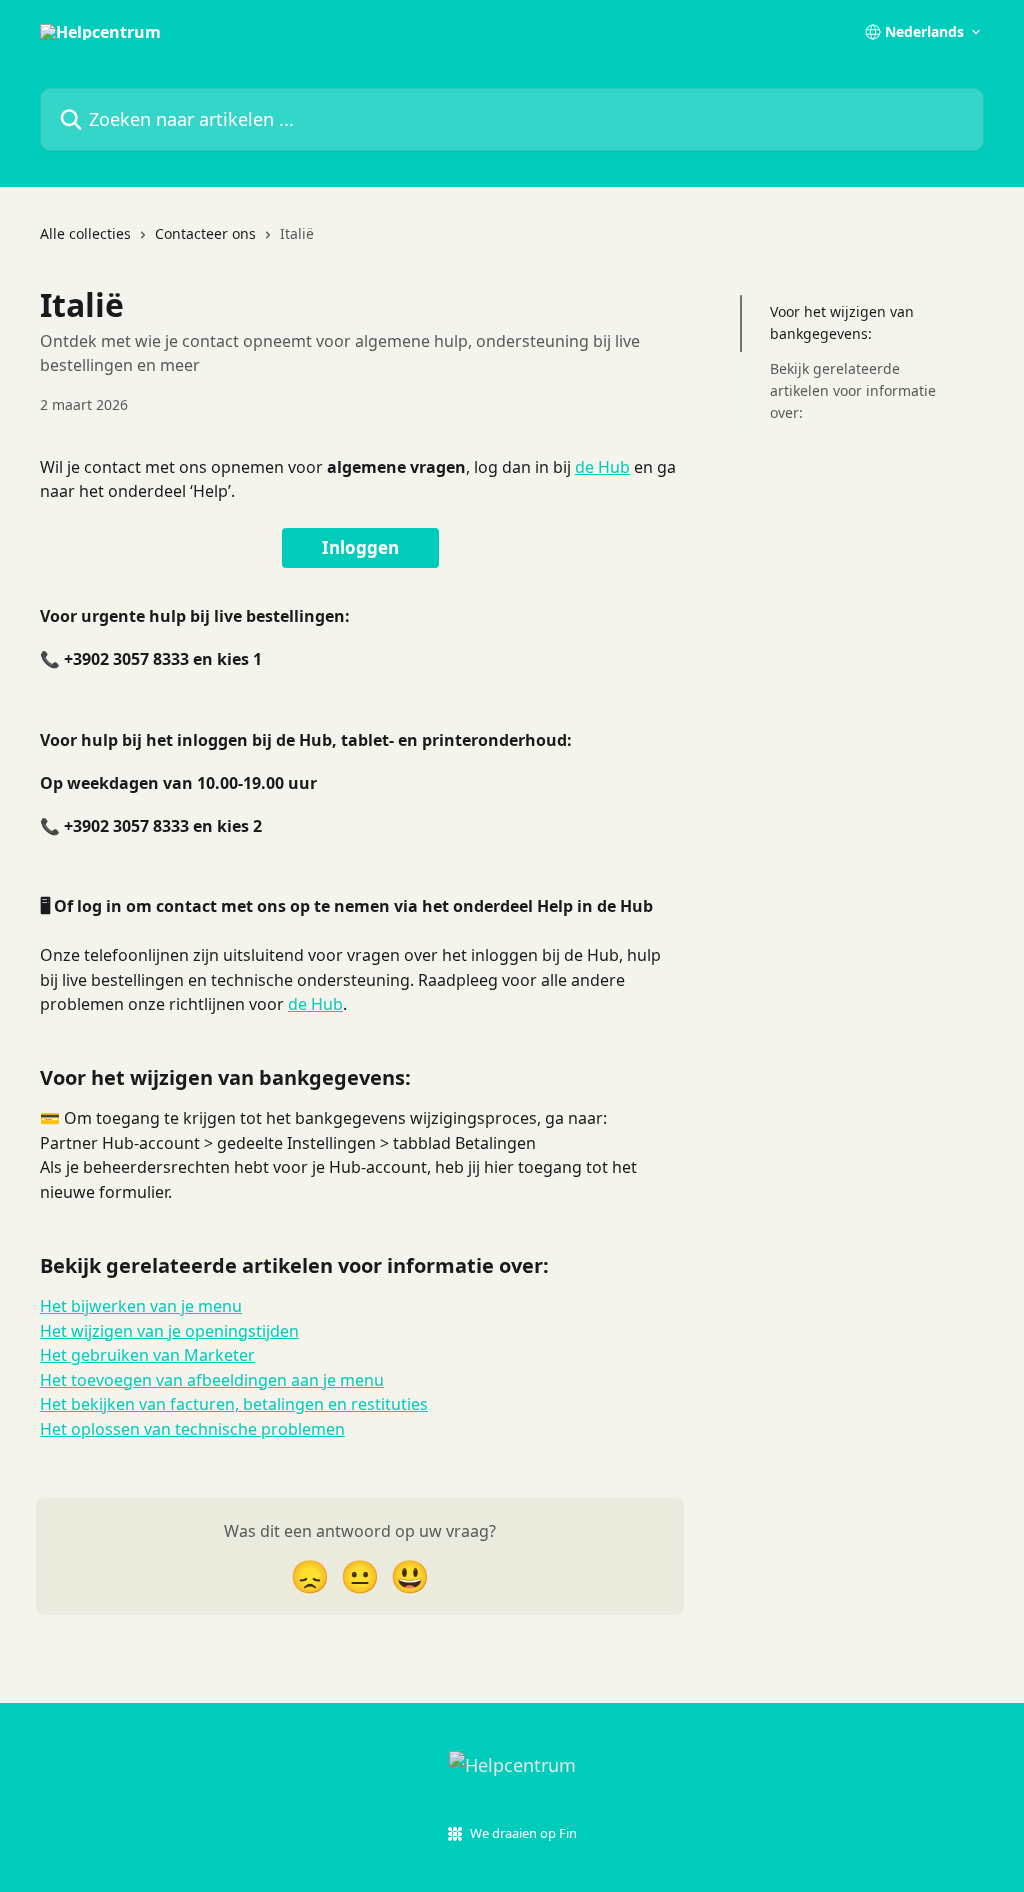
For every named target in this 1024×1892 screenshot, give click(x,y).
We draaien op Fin (523, 1833)
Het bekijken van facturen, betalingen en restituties (234, 1404)
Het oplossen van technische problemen (192, 1429)
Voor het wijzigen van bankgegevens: (842, 322)
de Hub (602, 467)
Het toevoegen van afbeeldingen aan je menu (212, 1380)
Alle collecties (85, 233)
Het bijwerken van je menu (141, 1306)
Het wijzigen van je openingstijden (169, 1331)
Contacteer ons (205, 233)
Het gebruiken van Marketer (147, 1355)
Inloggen (360, 547)
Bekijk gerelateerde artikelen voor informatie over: (853, 391)
